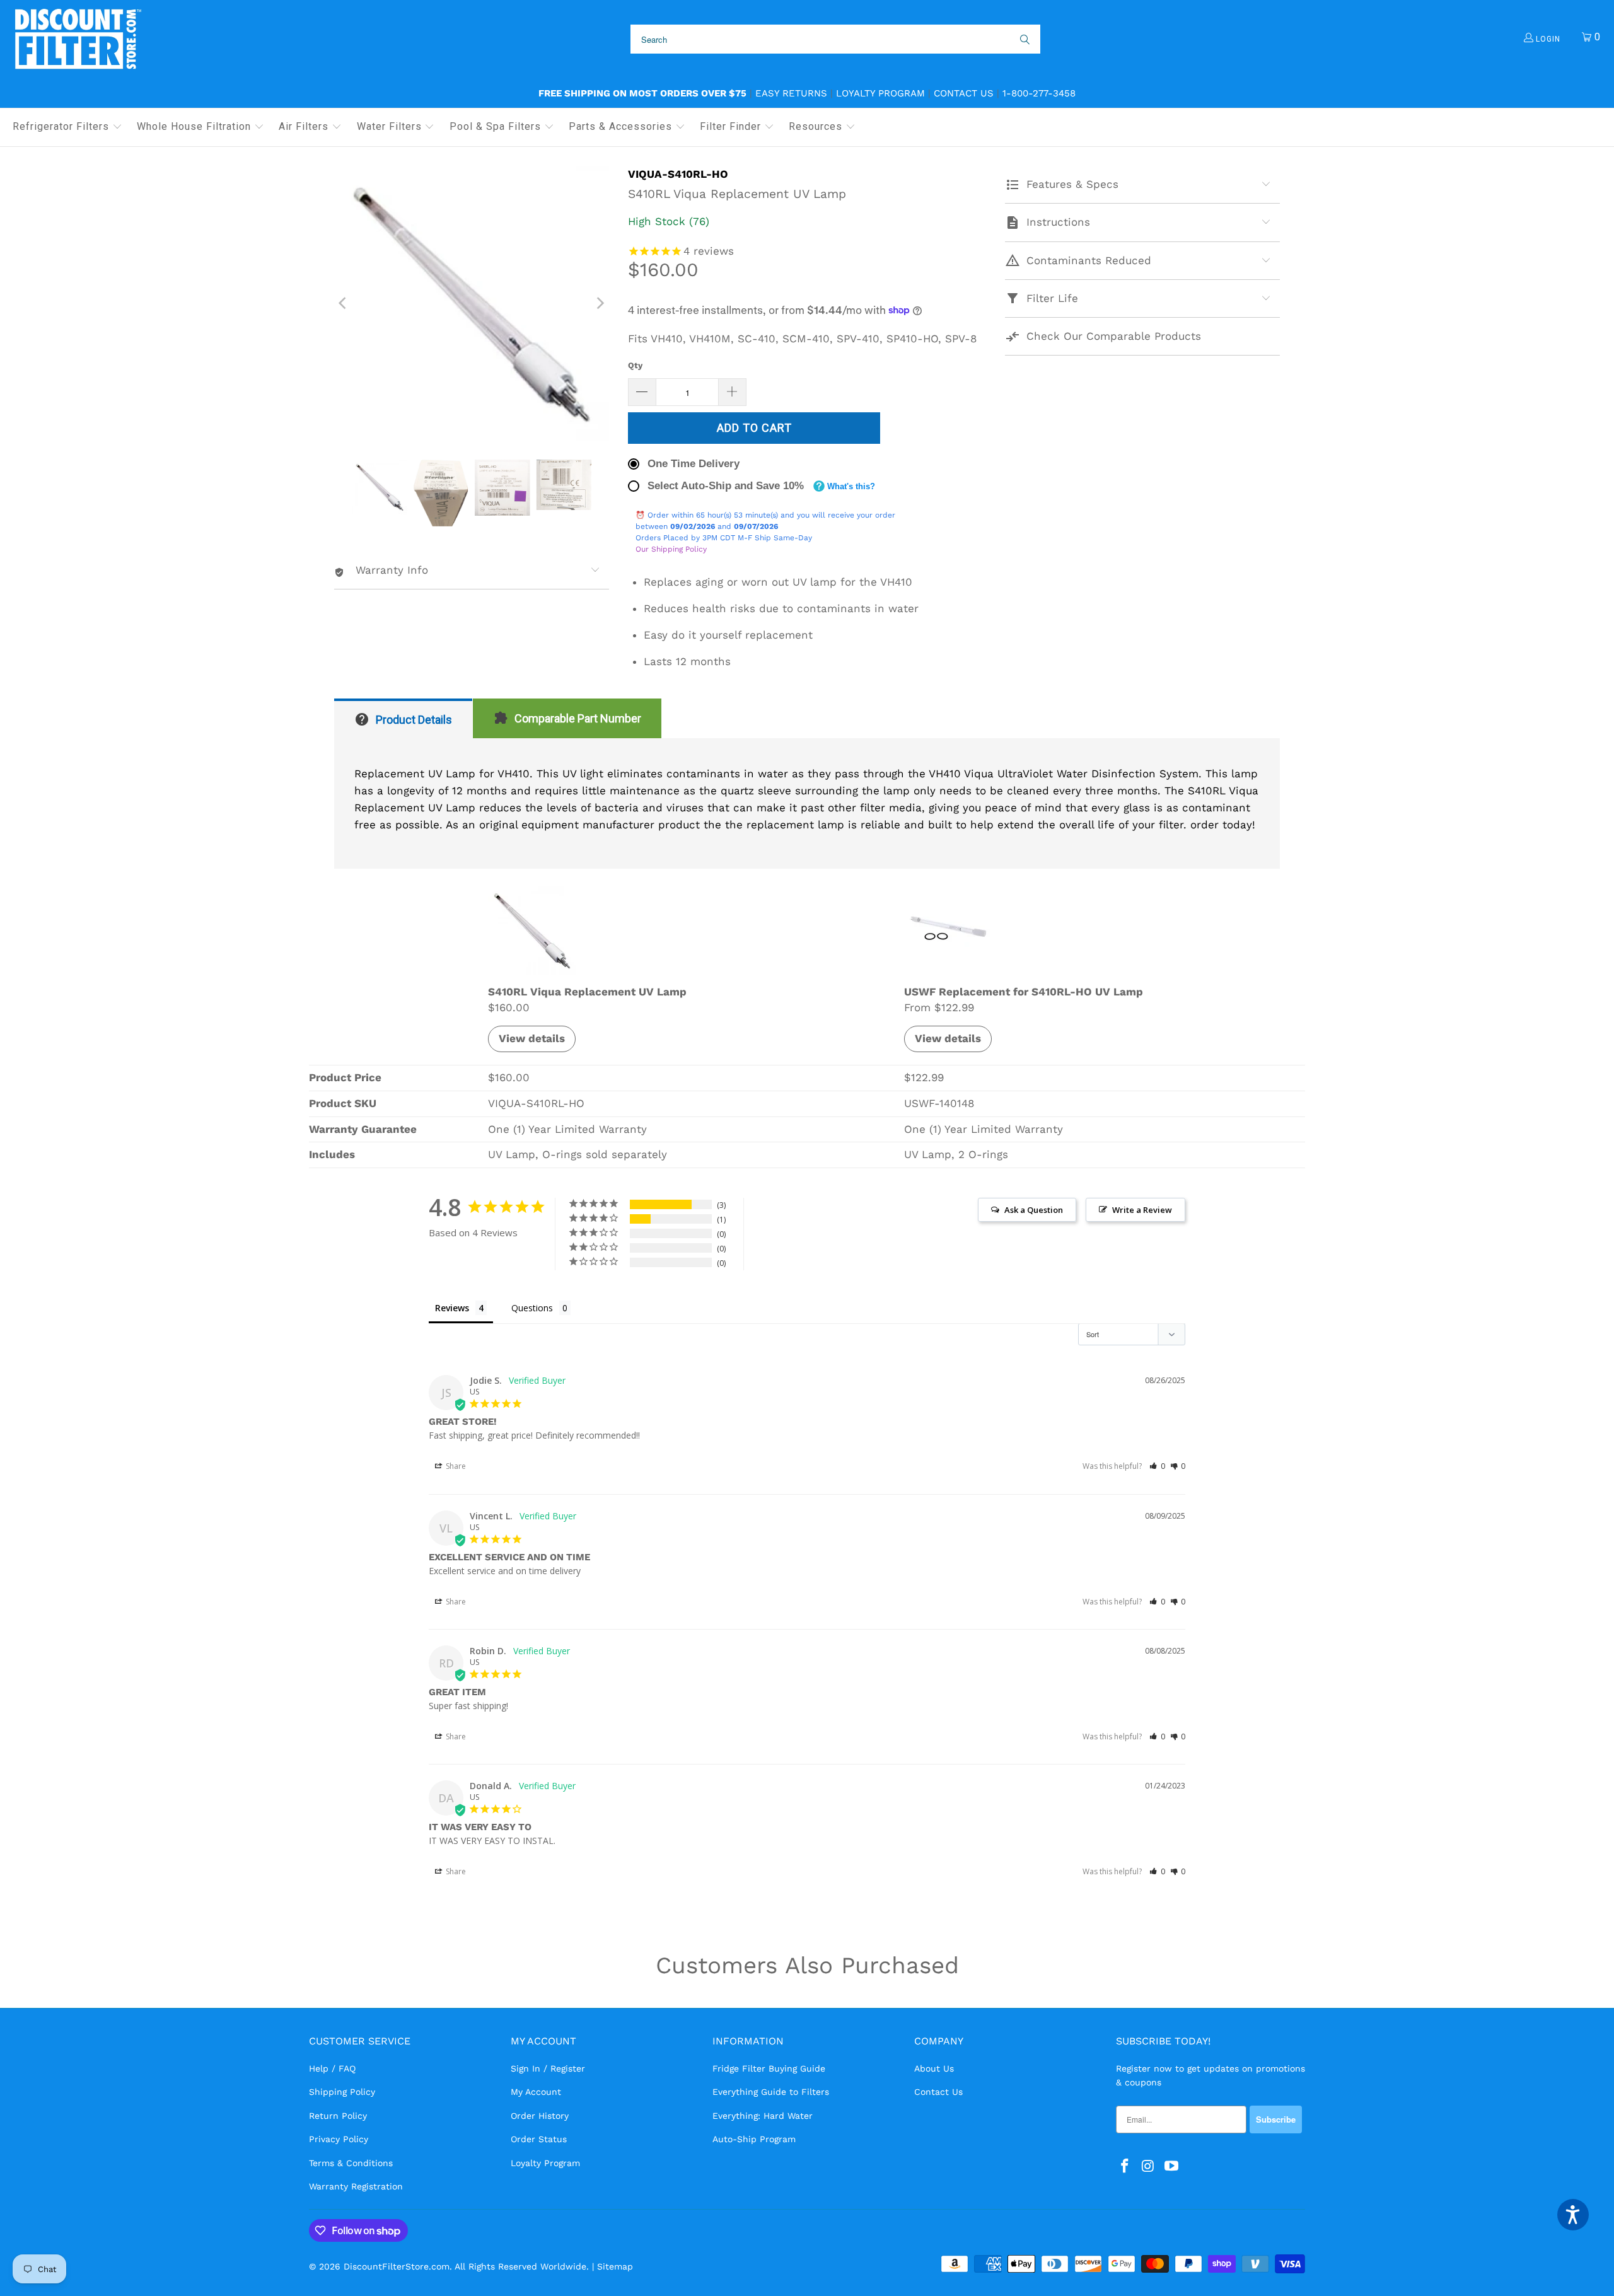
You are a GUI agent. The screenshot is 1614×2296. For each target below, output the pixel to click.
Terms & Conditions (351, 2163)
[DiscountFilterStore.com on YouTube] (1171, 2167)
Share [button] (455, 1466)
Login (1547, 39)
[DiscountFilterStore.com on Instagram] (1149, 2167)
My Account (536, 2092)
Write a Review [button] (1142, 1210)
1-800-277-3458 (1039, 93)
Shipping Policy (342, 2092)
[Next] (600, 303)
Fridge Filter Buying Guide (769, 2068)
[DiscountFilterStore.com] (77, 39)
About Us (934, 2068)
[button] (67, 127)
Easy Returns (791, 93)
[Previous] (344, 303)
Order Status (539, 2139)
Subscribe (1276, 2119)
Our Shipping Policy (671, 549)
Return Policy (338, 2116)
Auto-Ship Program (754, 2139)
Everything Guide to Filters (771, 2092)
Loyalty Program (880, 93)
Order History (540, 2116)
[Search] (1024, 39)
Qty (635, 365)
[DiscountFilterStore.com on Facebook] (1125, 2167)
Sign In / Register (548, 2068)
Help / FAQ (332, 2068)
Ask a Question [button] (1034, 1210)
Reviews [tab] (452, 1308)
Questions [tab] (532, 1308)
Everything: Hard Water (763, 2116)
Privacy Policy (339, 2139)
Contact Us (964, 93)
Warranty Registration (356, 2186)
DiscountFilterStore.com (397, 2266)
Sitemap (615, 2266)
